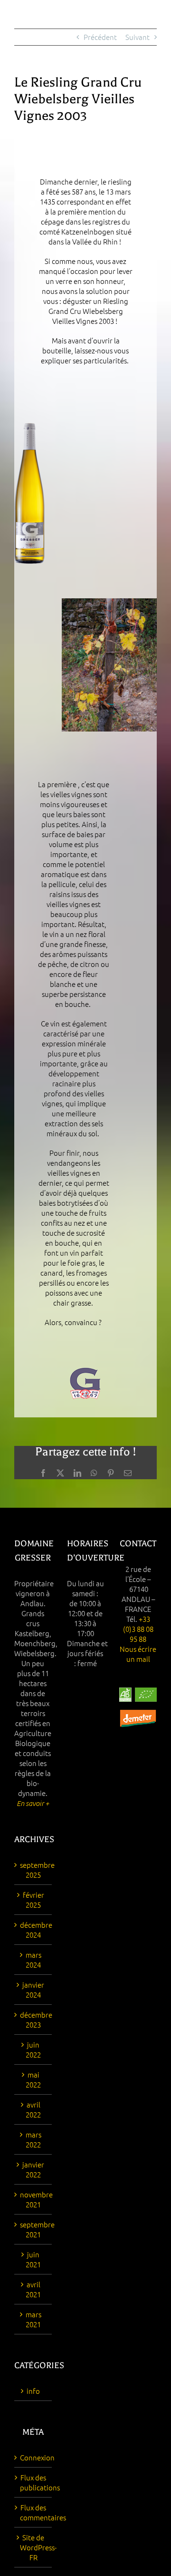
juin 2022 (33, 2049)
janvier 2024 (33, 1990)
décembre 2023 (33, 2020)
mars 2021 (33, 2319)
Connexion (33, 2457)
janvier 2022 (33, 2169)
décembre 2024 (33, 1930)
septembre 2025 (33, 1870)
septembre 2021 (33, 2229)
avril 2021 (33, 2289)
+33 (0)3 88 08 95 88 (138, 1629)
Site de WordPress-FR (33, 2547)
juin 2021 (33, 2259)
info (33, 2391)
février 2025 (33, 1900)
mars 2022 (33, 2139)
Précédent (100, 37)
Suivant (138, 37)
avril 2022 (33, 2109)
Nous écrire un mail (138, 1654)
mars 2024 (33, 1960)
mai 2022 (33, 2079)
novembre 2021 (33, 2199)
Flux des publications (33, 2482)
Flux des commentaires (33, 2512)
